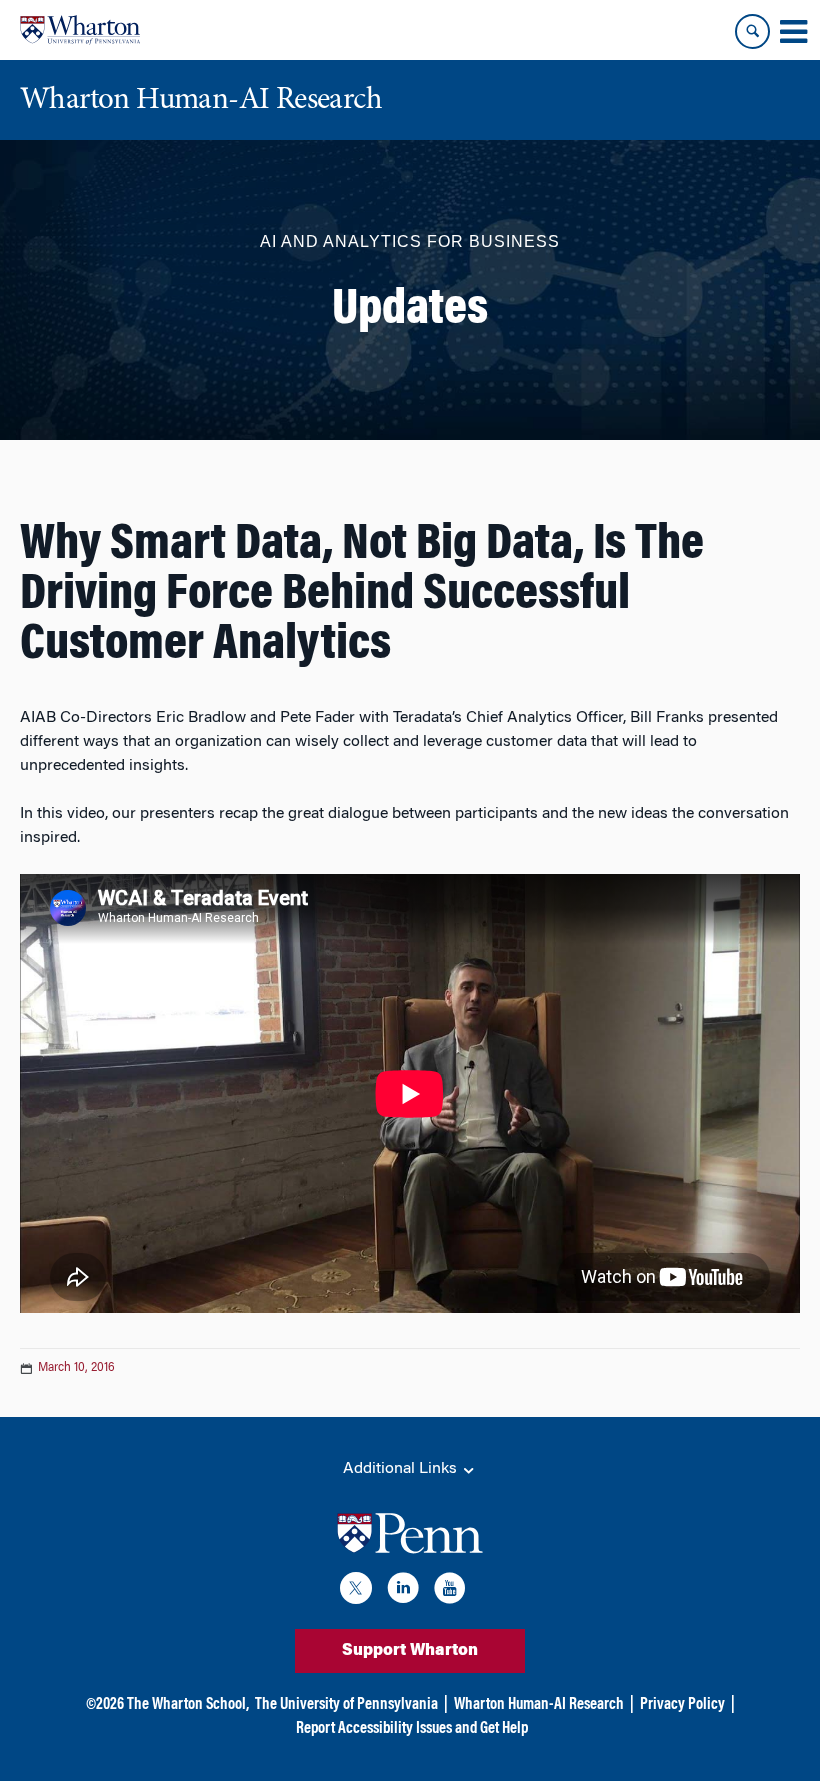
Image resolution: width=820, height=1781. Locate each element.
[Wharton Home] (80, 30)
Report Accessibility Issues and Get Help (412, 1729)
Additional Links (402, 1469)
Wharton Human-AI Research (539, 1705)
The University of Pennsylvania (346, 1705)
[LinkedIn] (403, 1591)
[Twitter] (356, 1591)
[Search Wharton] (752, 31)
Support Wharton (410, 1651)
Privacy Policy (682, 1705)
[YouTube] (450, 1591)
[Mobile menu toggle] (793, 32)
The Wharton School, (188, 1705)
